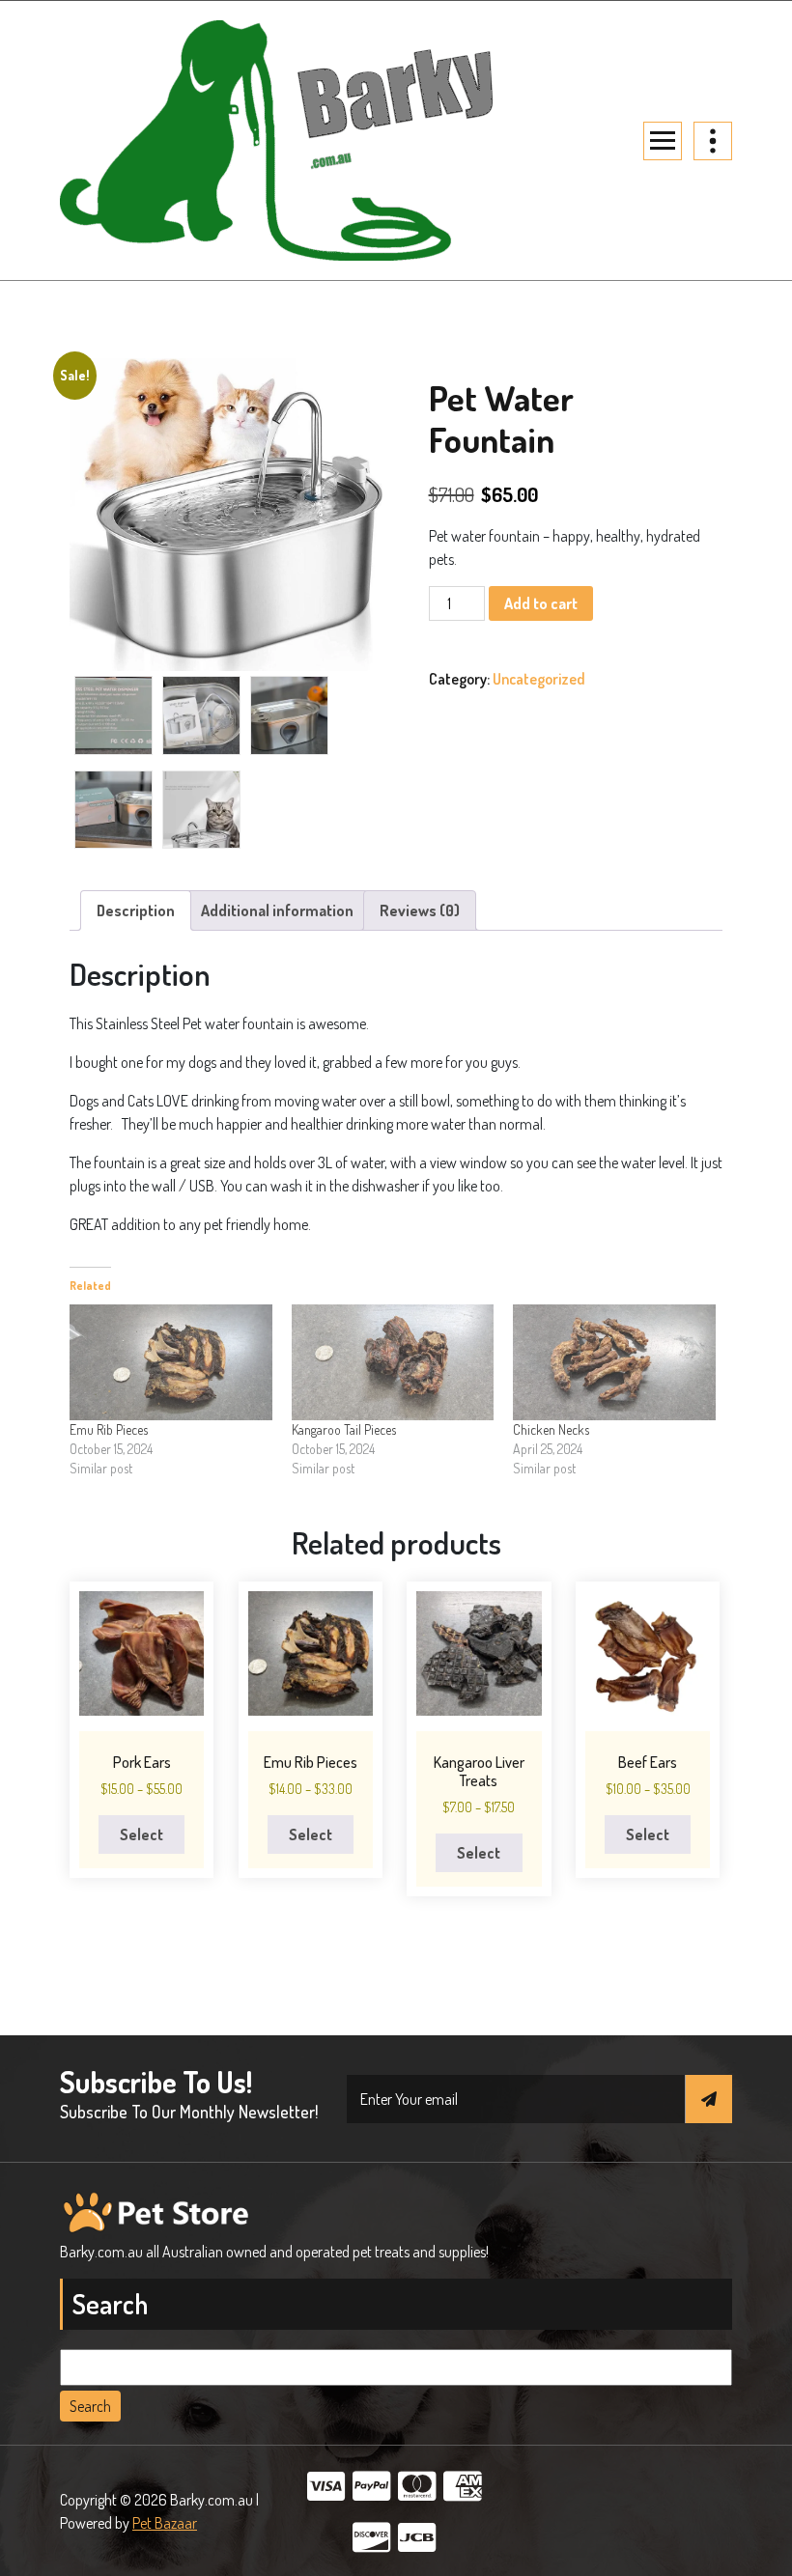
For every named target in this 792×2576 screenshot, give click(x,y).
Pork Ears (142, 1762)
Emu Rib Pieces (109, 1429)
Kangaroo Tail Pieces (344, 1429)
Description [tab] (136, 910)
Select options (142, 1839)
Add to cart (541, 603)
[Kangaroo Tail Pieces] (393, 1362)
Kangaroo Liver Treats (479, 1771)
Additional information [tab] (277, 910)
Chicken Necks (551, 1429)
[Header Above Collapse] (713, 141)
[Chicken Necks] (614, 1362)
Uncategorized (539, 679)
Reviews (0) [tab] (420, 910)
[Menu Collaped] (663, 141)
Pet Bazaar (165, 2523)
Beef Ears (648, 1762)
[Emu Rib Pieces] (171, 1362)
